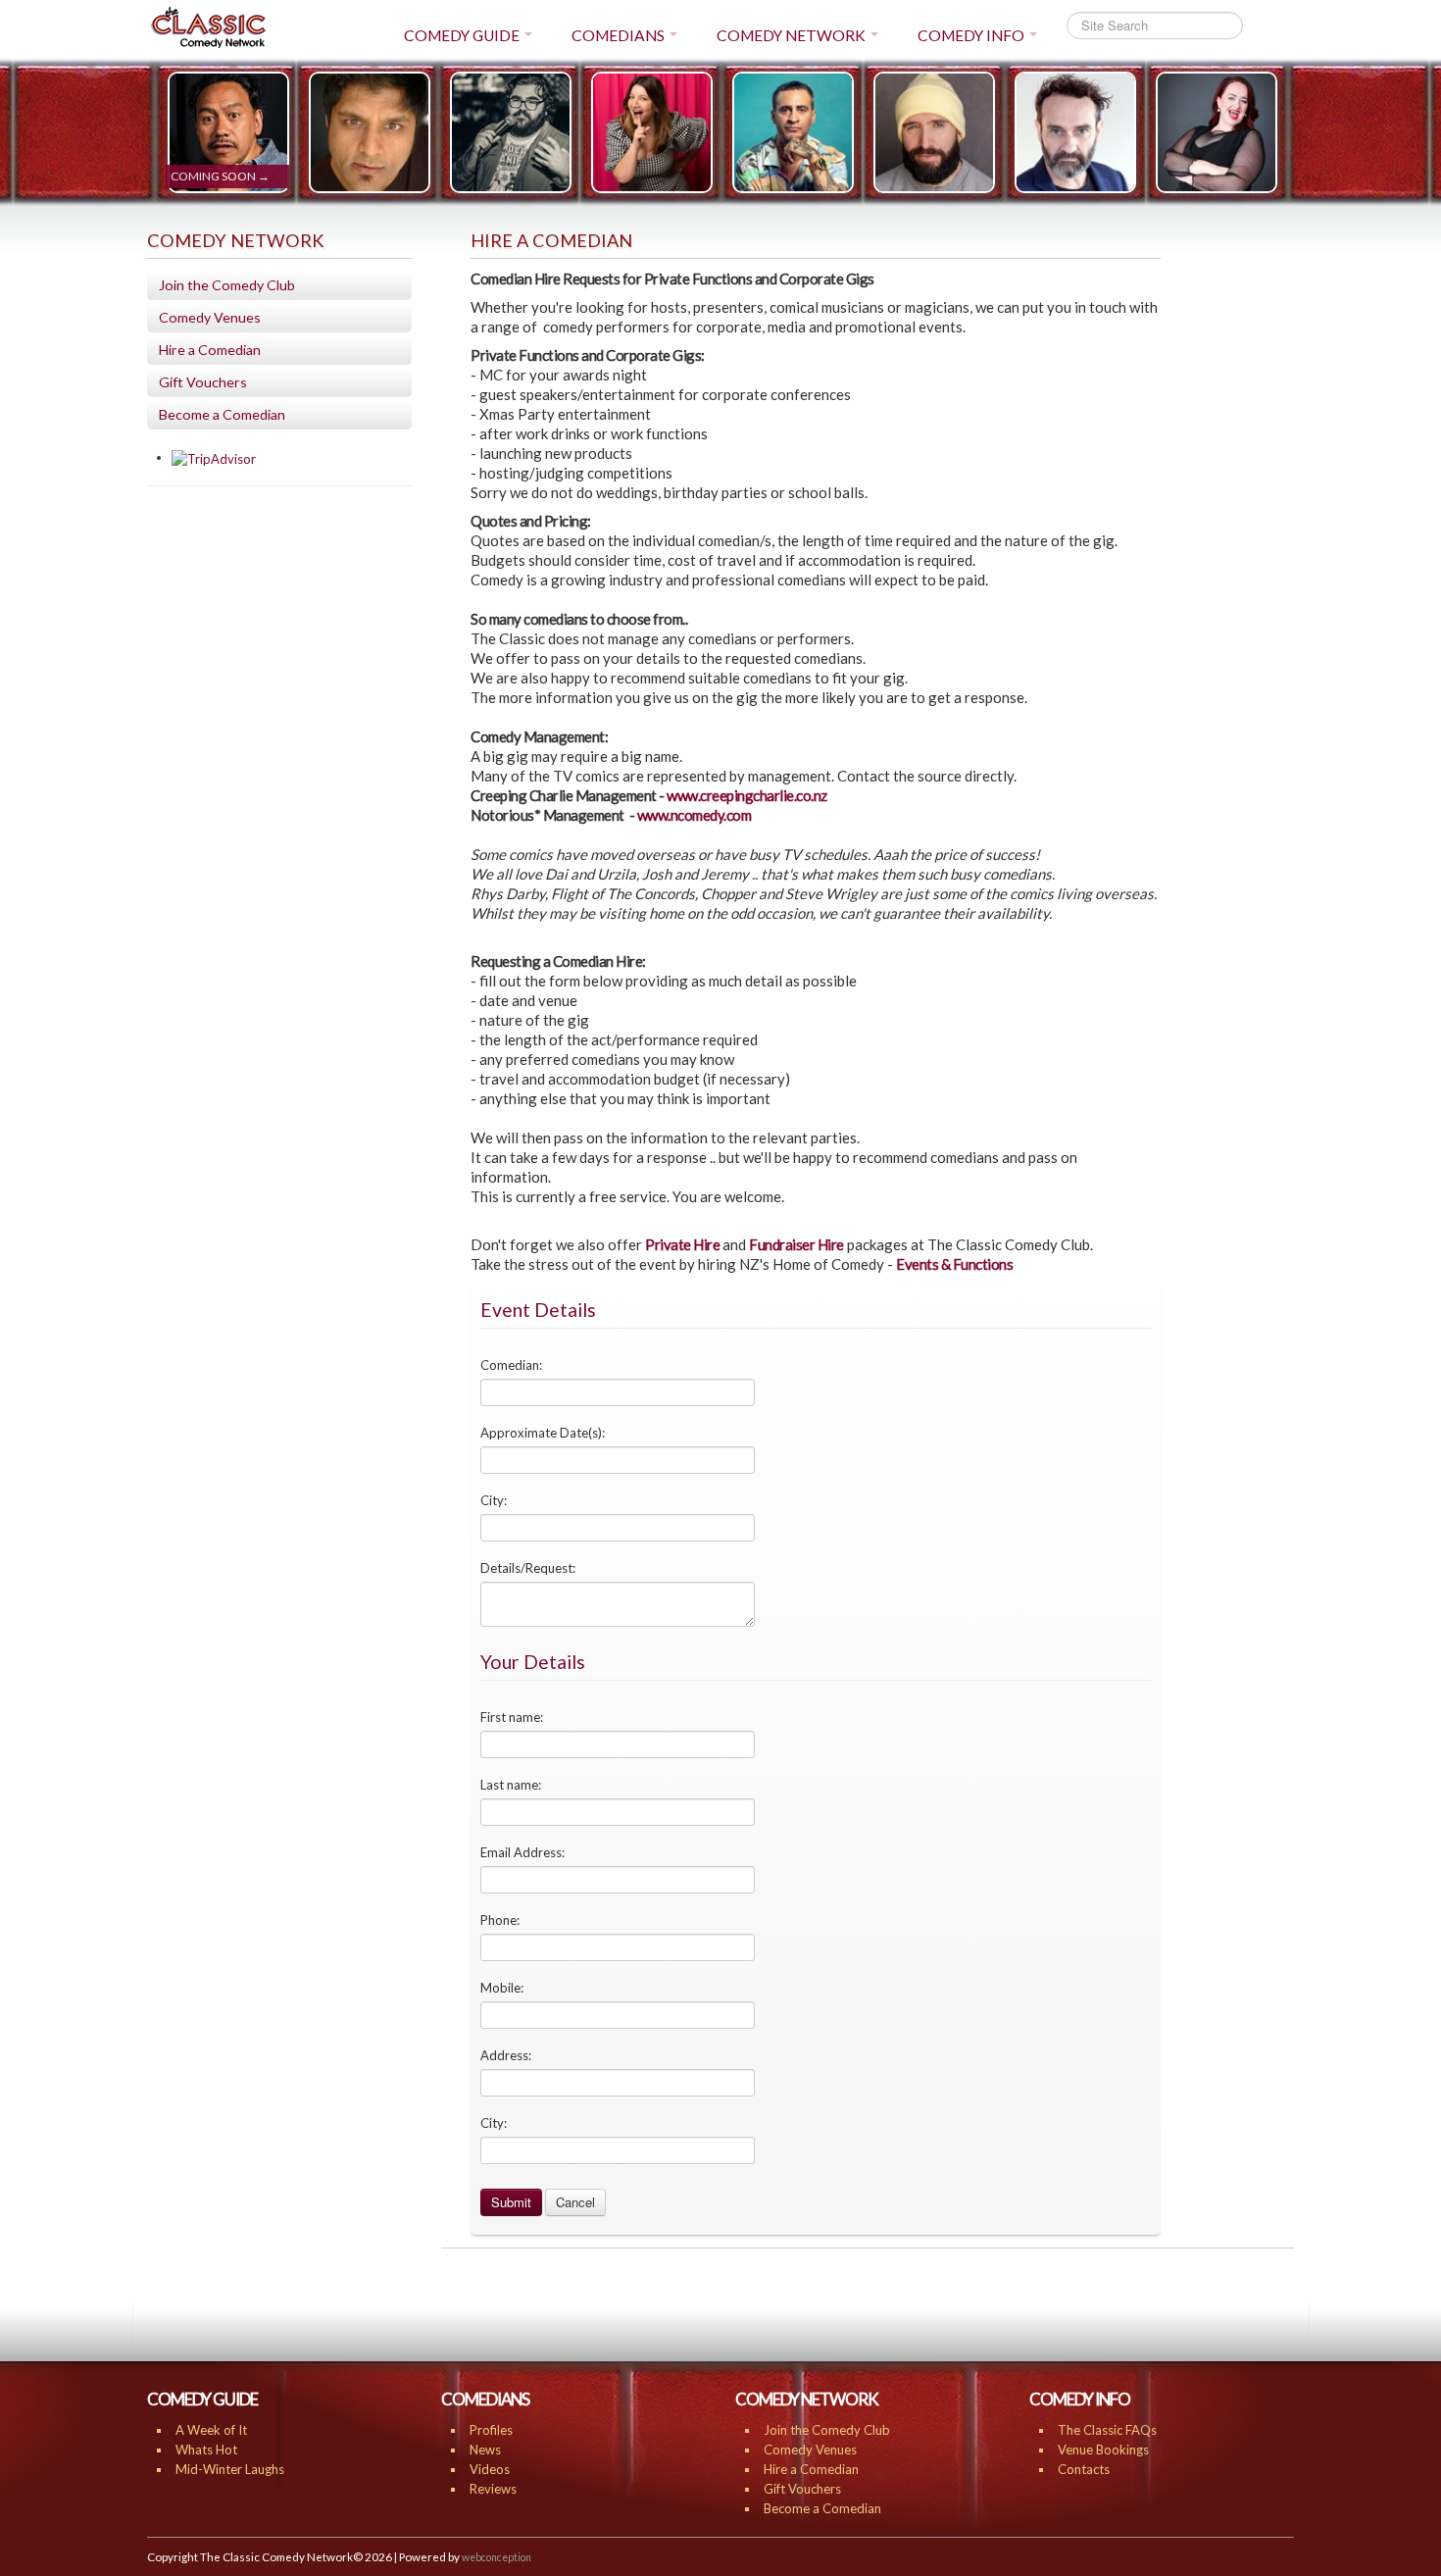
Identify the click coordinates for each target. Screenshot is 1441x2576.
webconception (497, 2557)
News (485, 2450)
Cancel (575, 2202)
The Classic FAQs (1107, 2430)
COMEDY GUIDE (462, 35)
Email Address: (522, 1852)
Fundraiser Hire (796, 1244)
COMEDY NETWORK (791, 35)
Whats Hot (206, 2450)
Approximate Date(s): (543, 1433)
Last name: (511, 1785)
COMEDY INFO (971, 35)
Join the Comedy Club (227, 285)
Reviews (493, 2489)
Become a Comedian (222, 414)
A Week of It (211, 2430)
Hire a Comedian (210, 350)
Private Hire (682, 1244)
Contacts (1084, 2469)
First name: (512, 1717)
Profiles (491, 2430)
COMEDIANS (618, 35)
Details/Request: (528, 1568)
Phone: (500, 1920)
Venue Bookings (1103, 2450)
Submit (511, 2202)
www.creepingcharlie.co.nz (747, 795)
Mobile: (502, 1988)
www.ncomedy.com (695, 815)
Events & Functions (954, 1264)
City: (494, 1500)
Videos (490, 2469)
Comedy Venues (210, 317)
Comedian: (511, 1365)
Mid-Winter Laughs (230, 2469)
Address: (506, 2055)
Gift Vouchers (203, 382)
